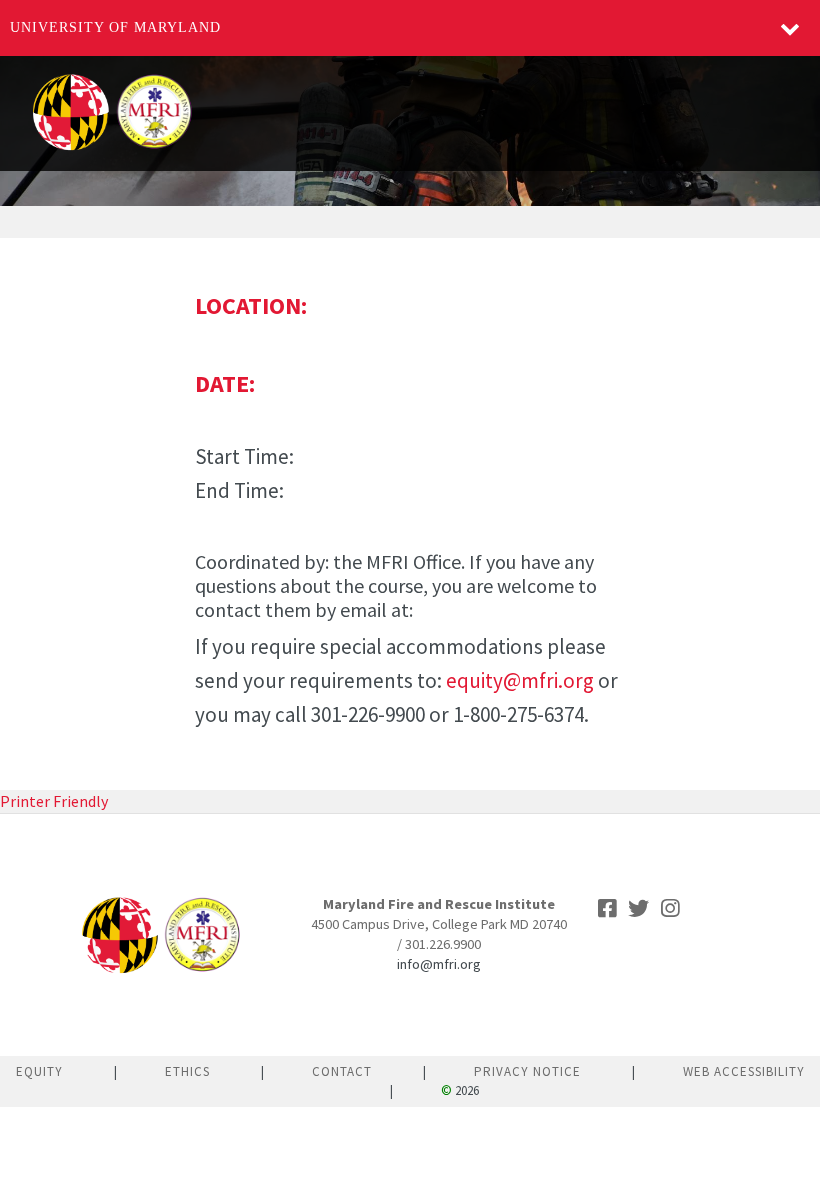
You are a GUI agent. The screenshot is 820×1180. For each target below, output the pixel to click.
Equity (39, 1071)
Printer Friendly (54, 801)
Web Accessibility (744, 1071)
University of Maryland (115, 27)
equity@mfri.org (520, 680)
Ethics (187, 1071)
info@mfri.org (439, 964)
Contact (342, 1071)
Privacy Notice (527, 1071)
